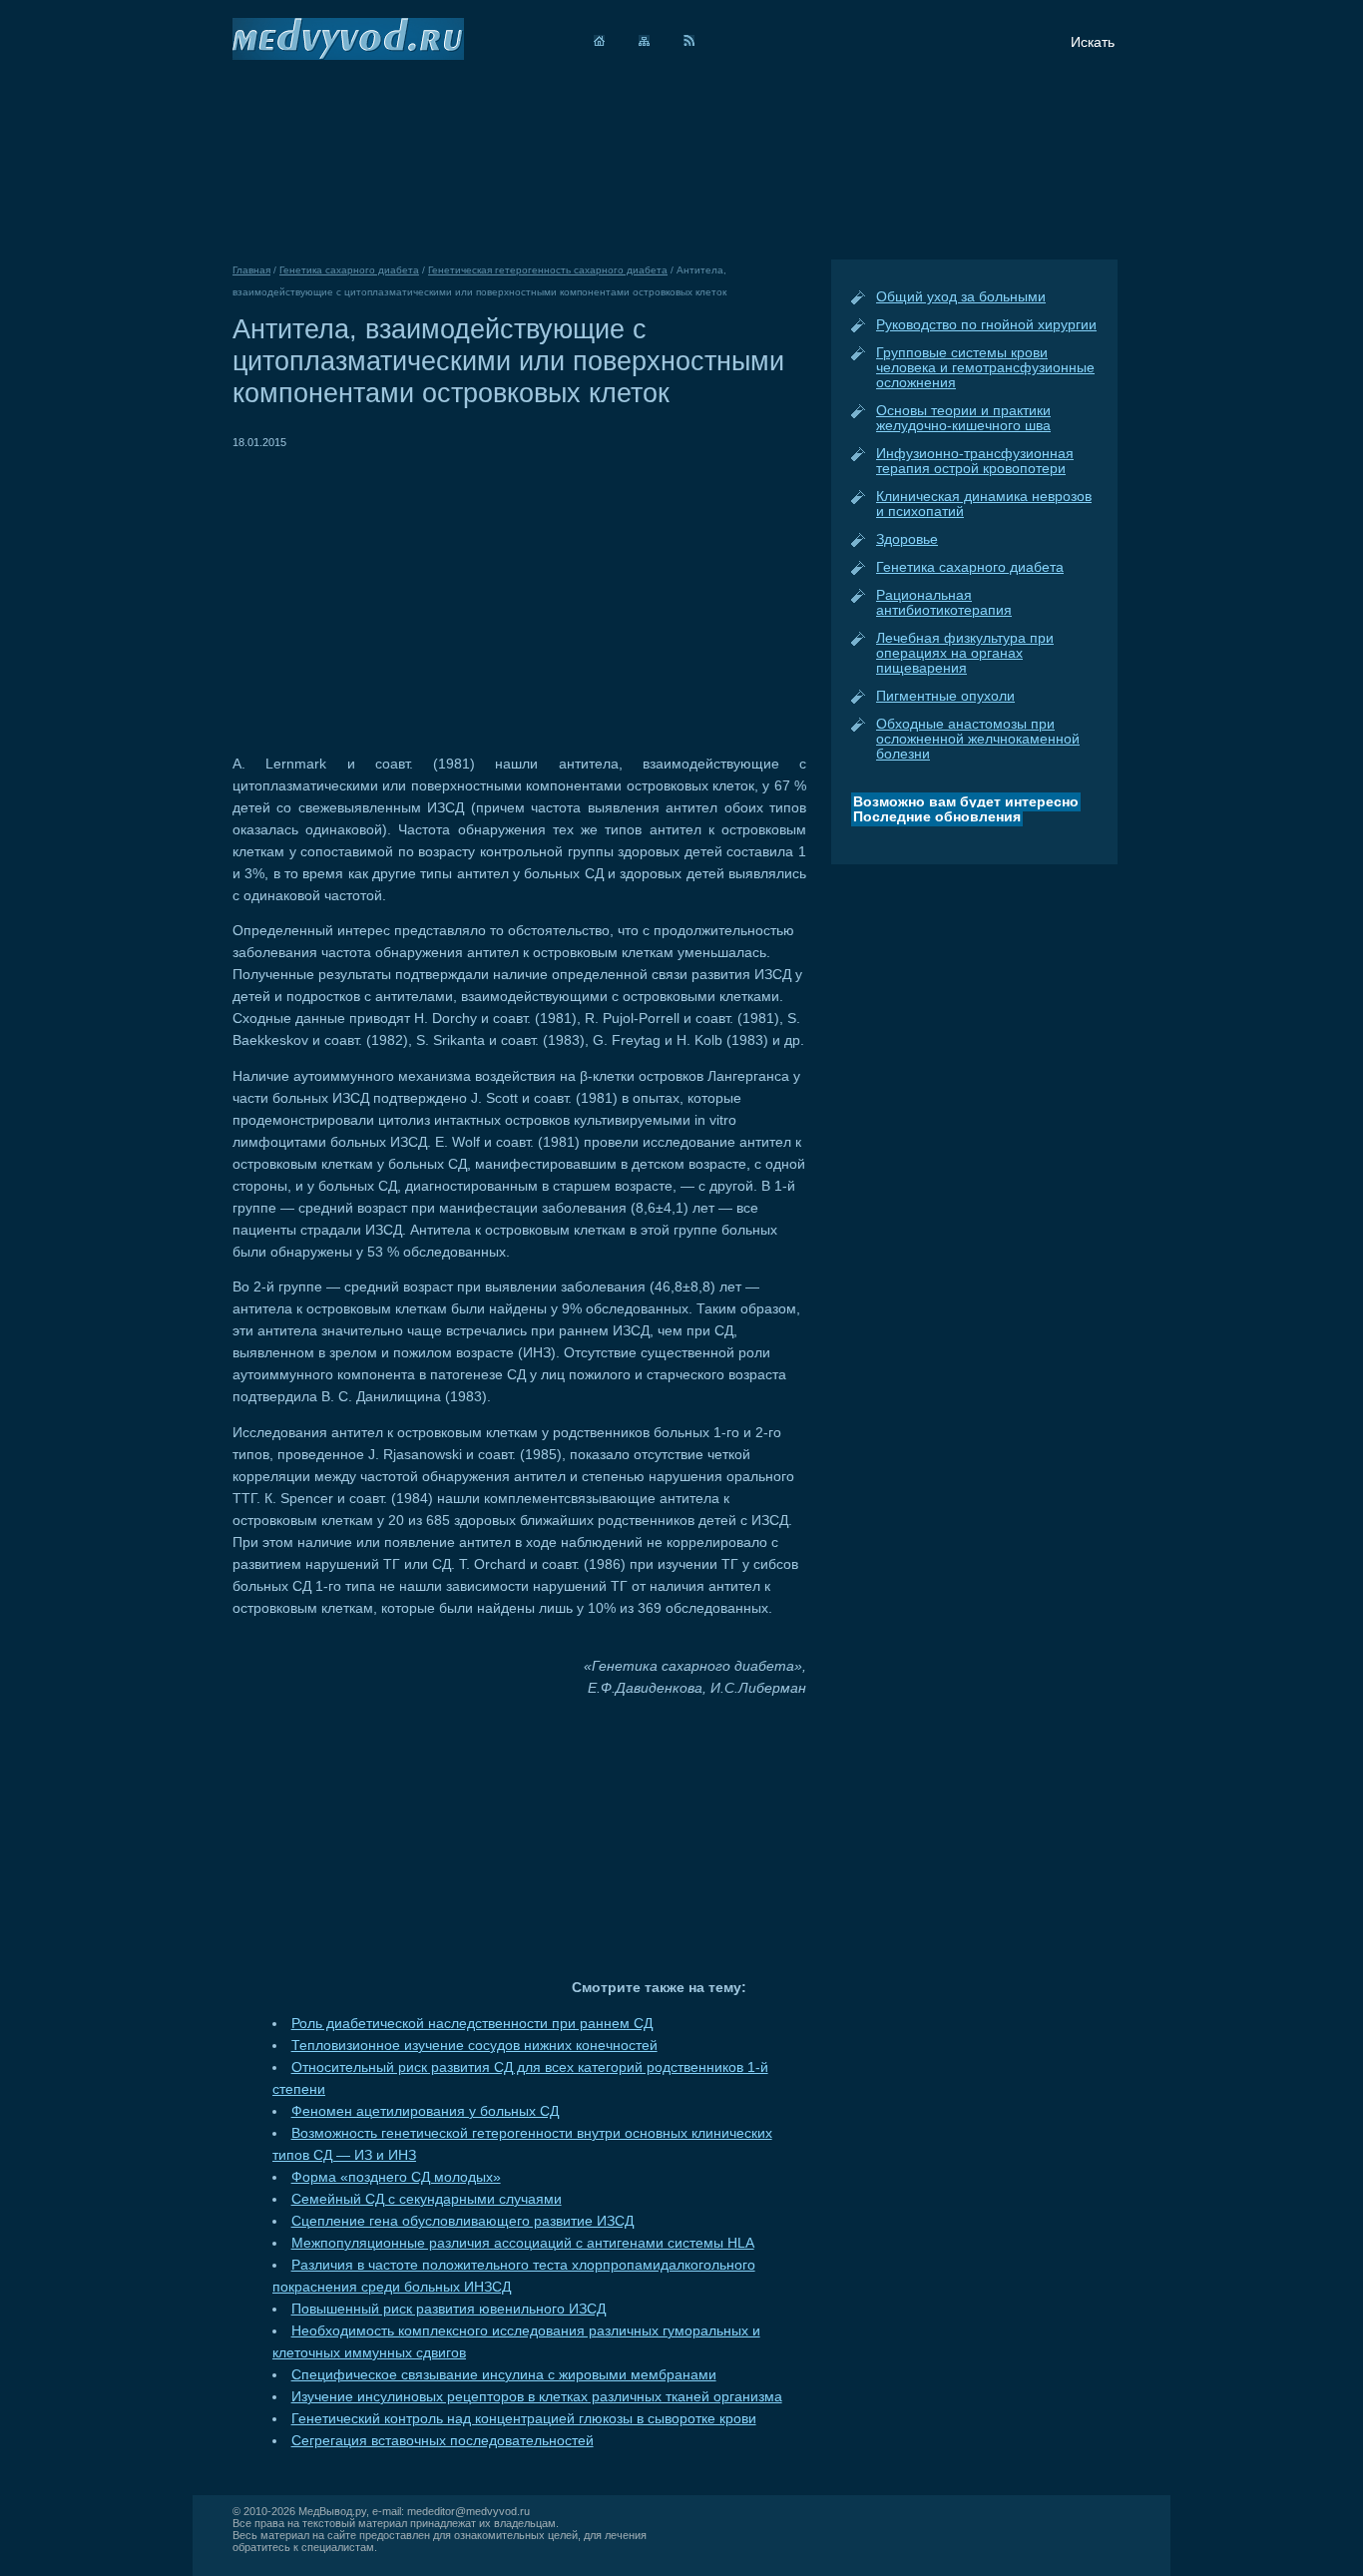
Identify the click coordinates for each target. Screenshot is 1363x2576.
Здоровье (907, 539)
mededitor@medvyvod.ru (468, 2511)
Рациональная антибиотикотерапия (944, 603)
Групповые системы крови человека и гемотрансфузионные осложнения (985, 368)
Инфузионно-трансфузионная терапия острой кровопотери (975, 461)
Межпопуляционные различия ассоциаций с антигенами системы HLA (523, 2243)
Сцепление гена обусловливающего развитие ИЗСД (462, 2221)
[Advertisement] (400, 593)
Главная (251, 270)
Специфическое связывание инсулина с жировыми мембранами (504, 2375)
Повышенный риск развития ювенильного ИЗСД (449, 2309)
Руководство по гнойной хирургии (986, 325)
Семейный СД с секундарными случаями (427, 2199)
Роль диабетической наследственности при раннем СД (472, 2024)
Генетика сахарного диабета (970, 567)
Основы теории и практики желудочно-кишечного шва (963, 418)
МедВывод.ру (332, 2511)
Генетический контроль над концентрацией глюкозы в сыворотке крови (524, 2419)
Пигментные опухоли (945, 696)
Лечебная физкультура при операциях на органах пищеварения (965, 653)
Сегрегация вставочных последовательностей (443, 2441)
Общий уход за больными (961, 297)
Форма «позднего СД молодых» (396, 2177)
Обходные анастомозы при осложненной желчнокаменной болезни (978, 739)
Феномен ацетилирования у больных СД (425, 2111)
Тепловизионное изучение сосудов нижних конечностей (474, 2046)
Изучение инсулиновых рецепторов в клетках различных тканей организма (537, 2397)
